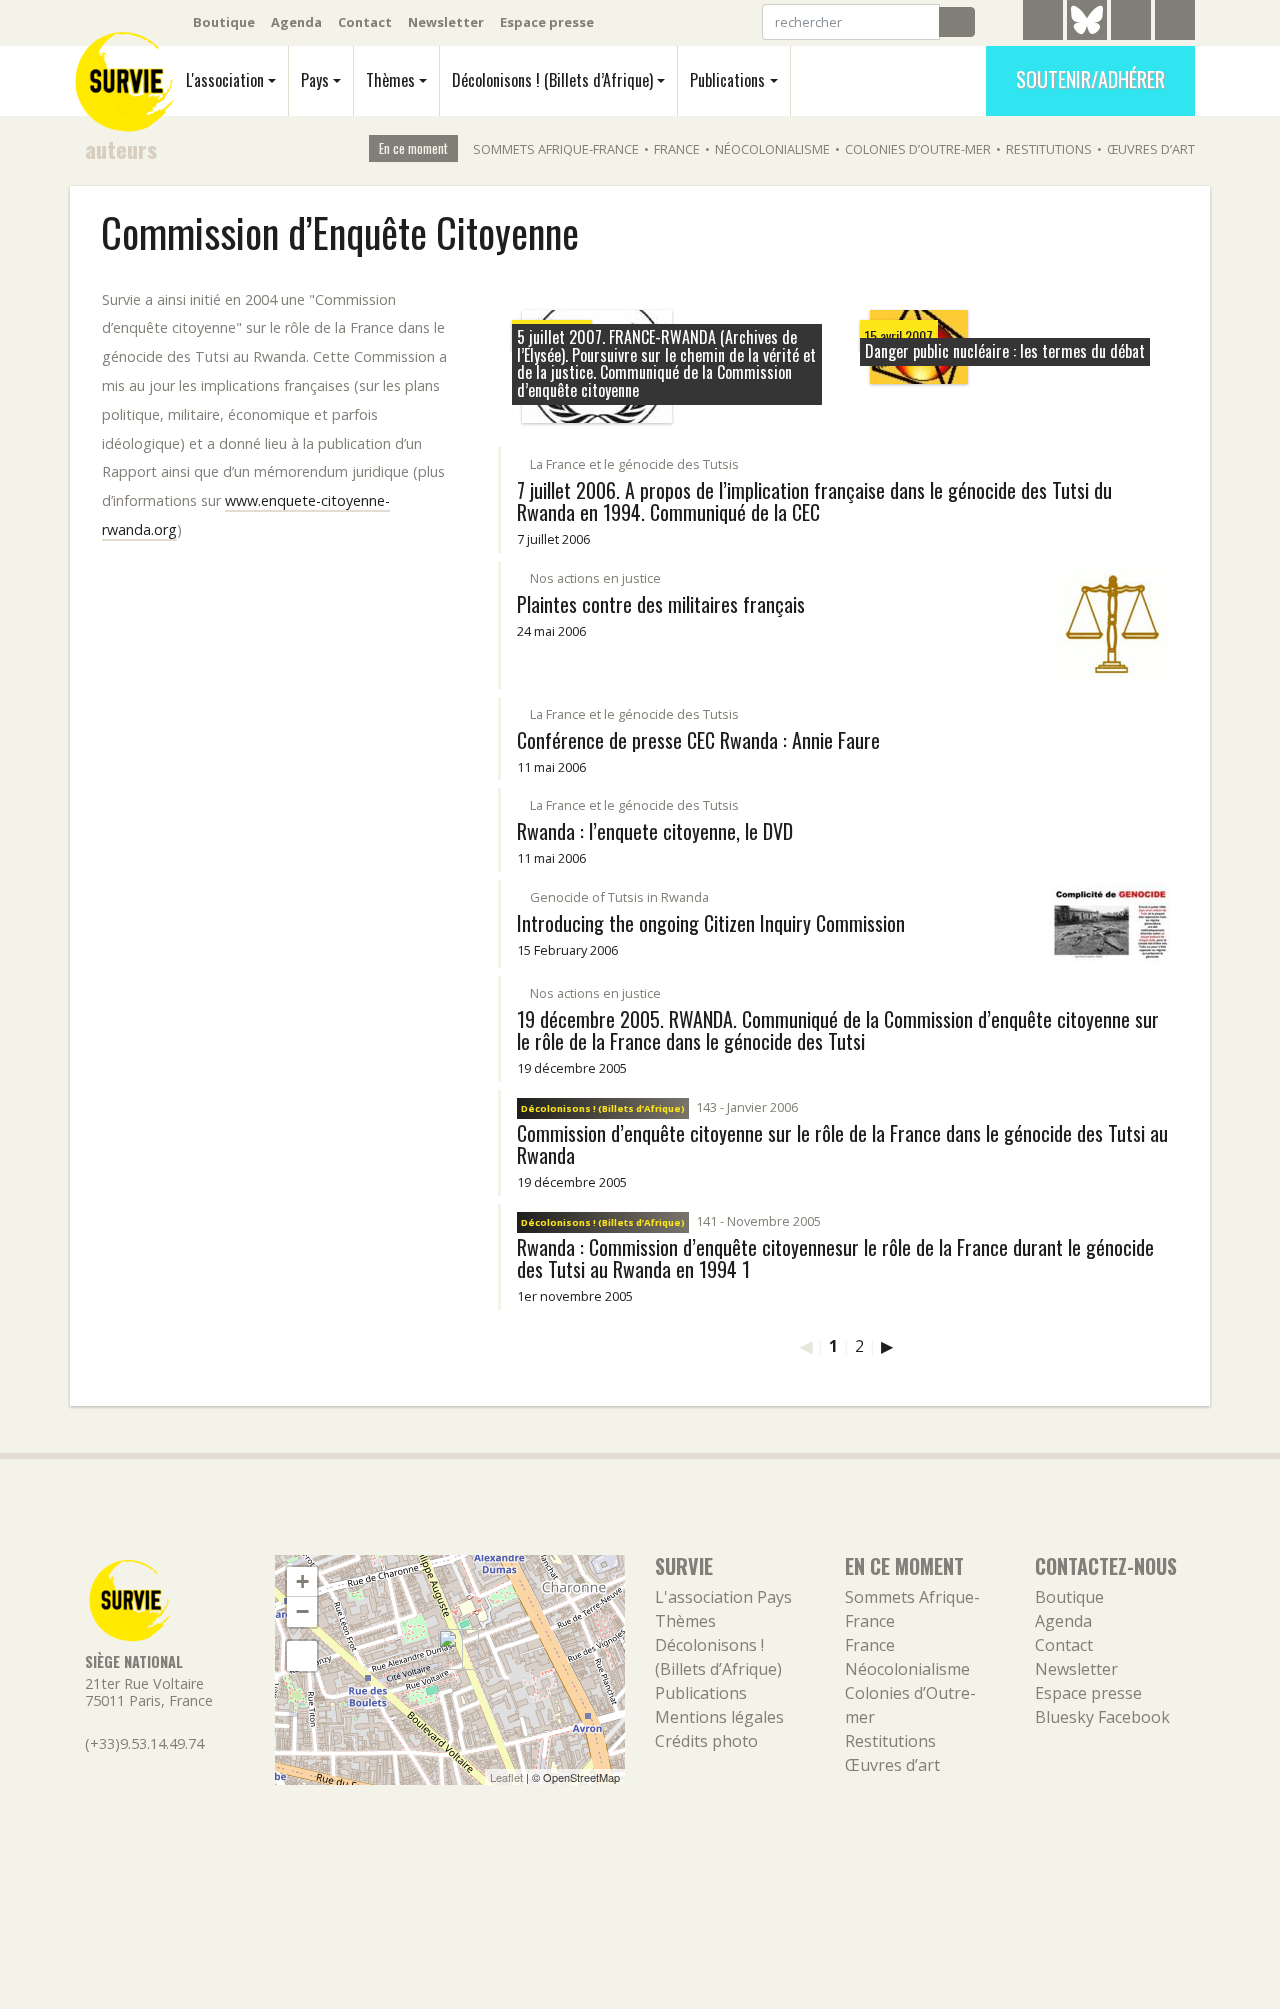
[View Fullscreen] (302, 1656)
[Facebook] (1131, 23)
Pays (315, 80)
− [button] (302, 1611)
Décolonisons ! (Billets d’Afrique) (552, 80)
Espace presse (547, 22)
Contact (365, 22)
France (677, 149)
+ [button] (302, 1581)
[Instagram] (1175, 23)
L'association (225, 80)
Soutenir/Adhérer (1090, 79)
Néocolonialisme (772, 149)
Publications (727, 80)
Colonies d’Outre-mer (918, 149)
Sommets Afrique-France (556, 149)
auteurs (121, 148)
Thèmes (390, 80)
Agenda (296, 22)
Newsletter (446, 22)
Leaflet (506, 1777)
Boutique (224, 22)
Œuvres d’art (1151, 149)
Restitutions (1049, 149)
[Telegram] (1043, 23)
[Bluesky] (1087, 35)
